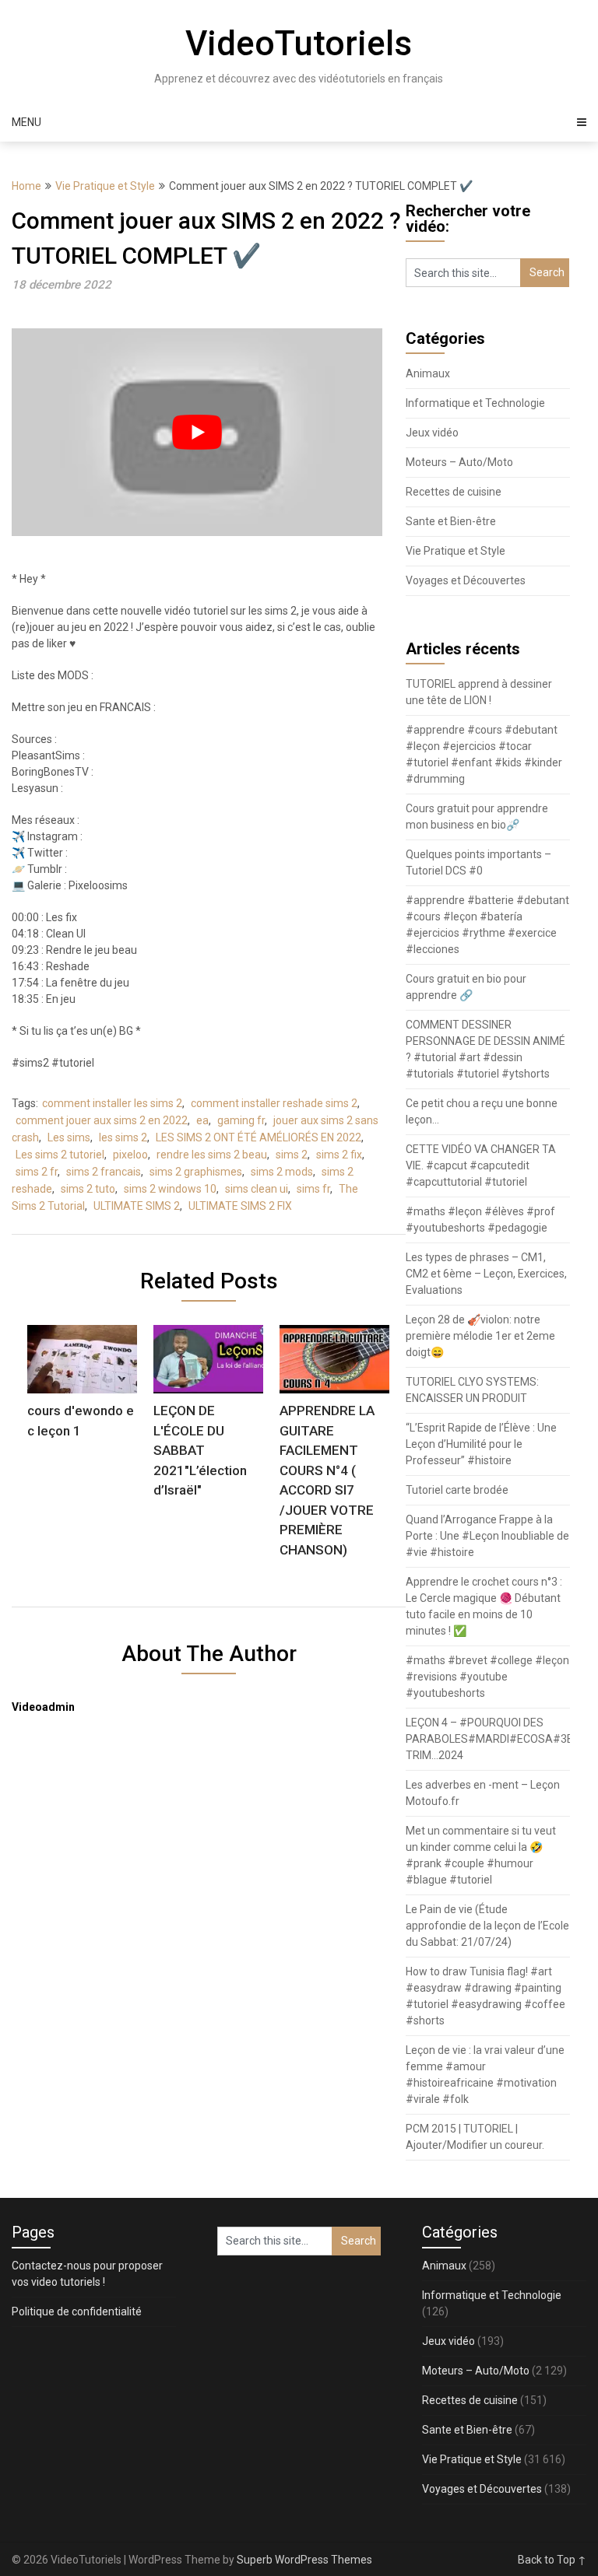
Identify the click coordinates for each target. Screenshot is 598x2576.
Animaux (428, 373)
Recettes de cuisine (454, 492)
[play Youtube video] (197, 432)
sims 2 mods (282, 1172)
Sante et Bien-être (451, 521)
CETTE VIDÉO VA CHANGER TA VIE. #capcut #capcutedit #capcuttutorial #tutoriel (481, 1165)
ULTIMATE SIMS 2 (137, 1206)
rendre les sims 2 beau (212, 1155)
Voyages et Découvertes (466, 580)
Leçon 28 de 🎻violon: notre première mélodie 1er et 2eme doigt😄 (480, 1336)
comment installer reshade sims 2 (274, 1103)
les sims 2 (123, 1137)
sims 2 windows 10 (170, 1189)
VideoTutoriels (299, 44)
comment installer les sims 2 (112, 1103)
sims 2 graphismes (196, 1172)
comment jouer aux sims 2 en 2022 (102, 1120)
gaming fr (241, 1120)
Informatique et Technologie (475, 403)
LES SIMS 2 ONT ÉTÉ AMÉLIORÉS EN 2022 (259, 1137)
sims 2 (292, 1155)
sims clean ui (257, 1189)
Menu (26, 122)
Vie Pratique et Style (105, 186)
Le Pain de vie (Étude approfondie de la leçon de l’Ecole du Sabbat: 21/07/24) (487, 1926)
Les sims (69, 1137)
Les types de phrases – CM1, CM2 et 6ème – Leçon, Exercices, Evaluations (486, 1274)
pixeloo (130, 1155)
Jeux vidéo (432, 433)
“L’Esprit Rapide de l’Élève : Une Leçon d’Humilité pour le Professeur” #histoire (481, 1444)
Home (26, 186)
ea (202, 1120)
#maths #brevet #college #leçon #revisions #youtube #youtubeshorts (487, 1677)
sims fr (313, 1189)
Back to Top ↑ (552, 2560)
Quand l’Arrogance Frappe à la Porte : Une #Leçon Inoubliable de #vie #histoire (487, 1536)
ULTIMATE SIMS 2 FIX (240, 1206)
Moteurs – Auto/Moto (459, 462)
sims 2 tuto (88, 1189)
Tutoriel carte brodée (457, 1490)
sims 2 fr (37, 1172)
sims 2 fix (339, 1155)
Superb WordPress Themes (304, 2560)
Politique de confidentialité (77, 2311)
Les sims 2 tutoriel (60, 1155)
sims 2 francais (104, 1172)
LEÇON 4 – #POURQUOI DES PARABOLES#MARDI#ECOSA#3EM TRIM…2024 (494, 1739)
